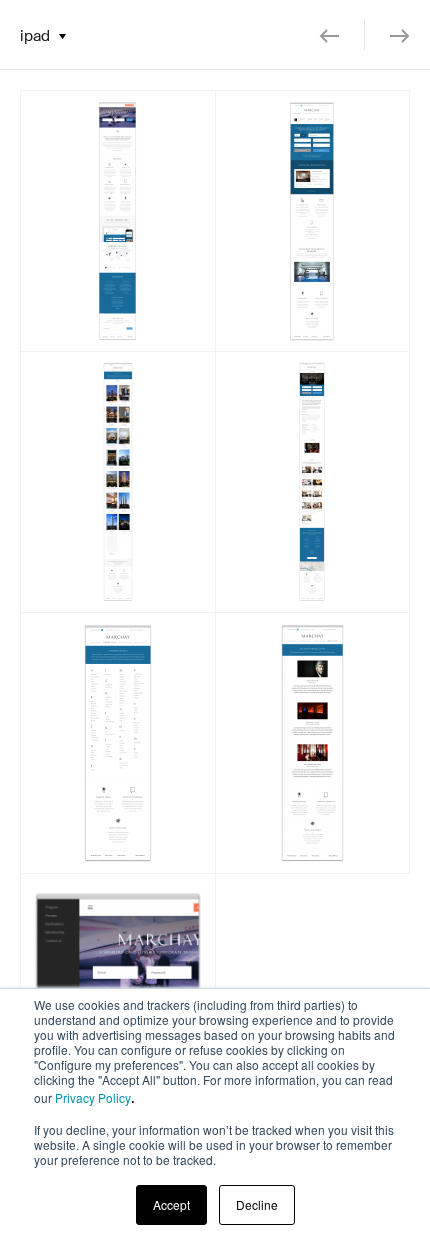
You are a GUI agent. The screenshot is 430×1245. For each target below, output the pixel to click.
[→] (387, 35)
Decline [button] (257, 1204)
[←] (342, 35)
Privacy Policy (93, 1097)
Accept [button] (171, 1204)
